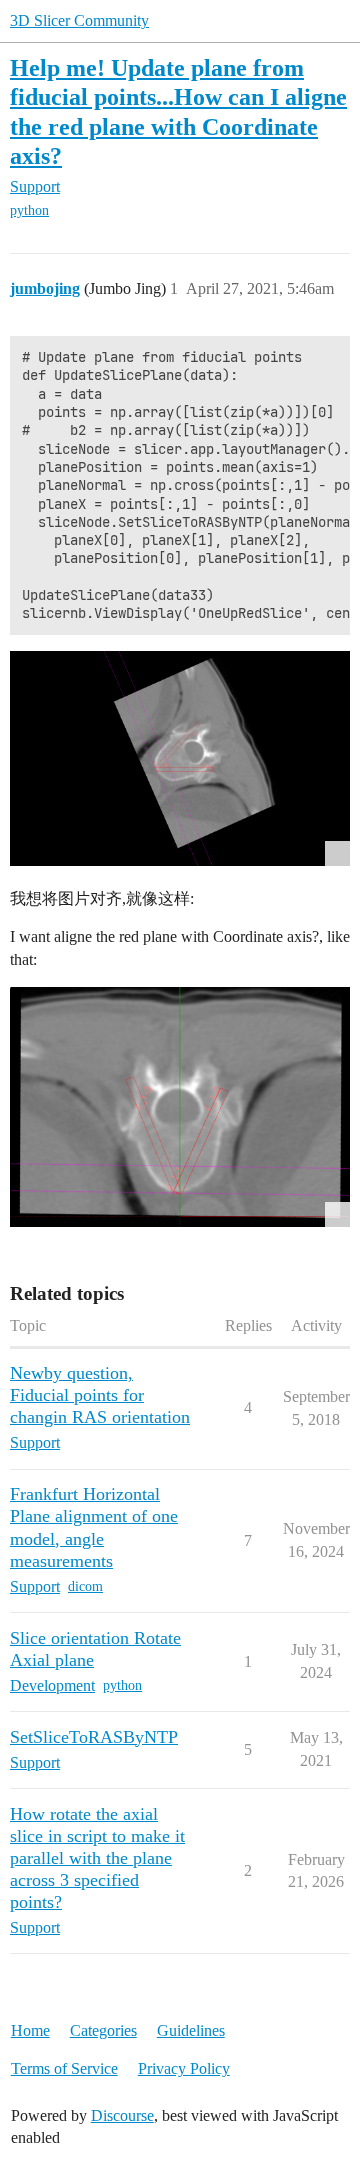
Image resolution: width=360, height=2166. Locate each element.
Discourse (122, 2115)
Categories (103, 2030)
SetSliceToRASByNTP (94, 1737)
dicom (85, 1586)
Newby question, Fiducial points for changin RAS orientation (100, 1395)
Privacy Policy (184, 2068)
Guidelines (191, 2030)
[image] (180, 1107)
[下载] (180, 758)
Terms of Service (64, 2068)
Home (30, 2030)
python (29, 210)
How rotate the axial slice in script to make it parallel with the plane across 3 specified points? (97, 1858)
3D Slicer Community (79, 20)
